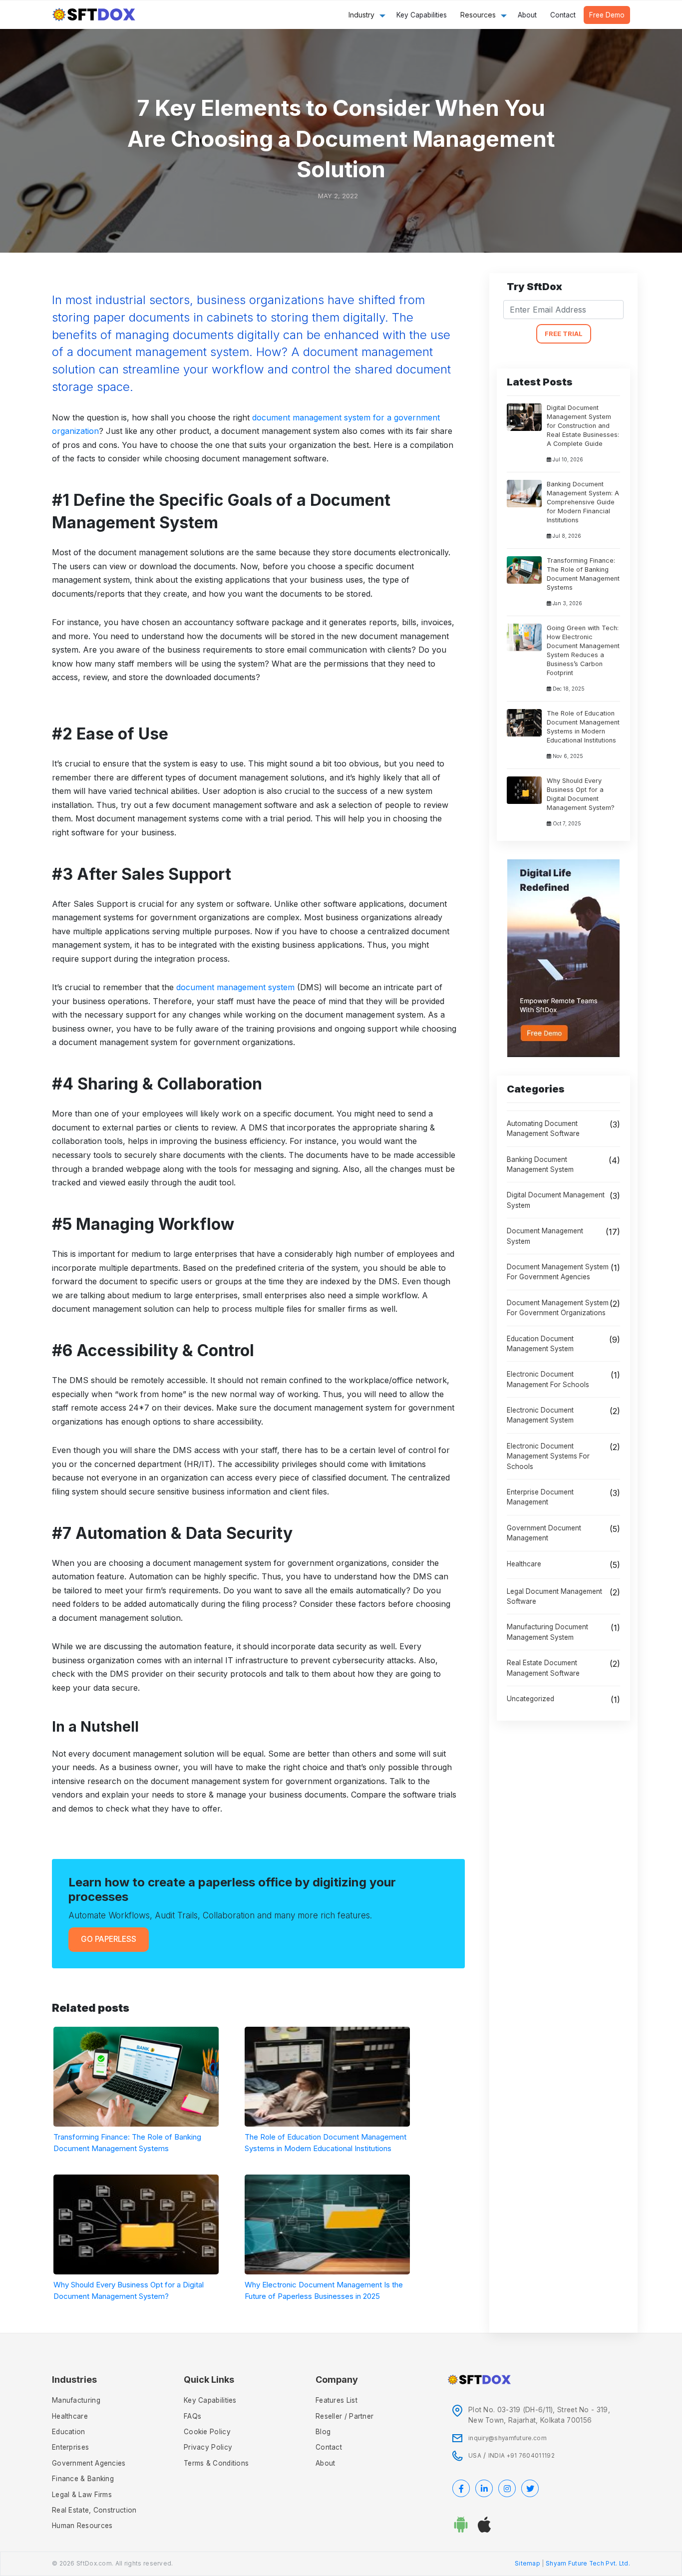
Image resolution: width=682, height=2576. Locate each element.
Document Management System (545, 1236)
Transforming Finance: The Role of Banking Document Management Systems (583, 574)
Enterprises (70, 2447)
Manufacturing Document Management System (547, 1632)
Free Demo (607, 15)
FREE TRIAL (564, 334)
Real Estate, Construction (94, 2510)
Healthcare (524, 1564)
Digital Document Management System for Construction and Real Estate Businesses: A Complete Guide (583, 426)
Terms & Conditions (216, 2463)
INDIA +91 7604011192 (521, 2456)
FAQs (192, 2416)
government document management (544, 1533)
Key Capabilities (422, 15)
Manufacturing (76, 2400)
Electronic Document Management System (540, 1415)
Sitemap (527, 2564)
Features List (337, 2400)
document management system (235, 987)
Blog (323, 2432)
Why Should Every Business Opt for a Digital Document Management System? (581, 794)
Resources (478, 15)
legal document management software (554, 1596)
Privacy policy (208, 2447)
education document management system (540, 1344)
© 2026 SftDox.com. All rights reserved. (113, 2564)
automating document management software (543, 1128)
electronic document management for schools (548, 1379)
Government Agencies (89, 2463)
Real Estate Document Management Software (543, 1668)
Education (69, 2432)
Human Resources (82, 2526)
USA (475, 2456)
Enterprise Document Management (540, 1497)
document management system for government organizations (558, 1308)
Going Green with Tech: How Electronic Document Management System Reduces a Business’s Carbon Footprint (583, 650)
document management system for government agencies (558, 1272)
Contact (563, 15)
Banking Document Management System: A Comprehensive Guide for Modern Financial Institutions (583, 502)
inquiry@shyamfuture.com (508, 2438)
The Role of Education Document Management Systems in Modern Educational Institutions (583, 727)
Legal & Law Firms (82, 2495)
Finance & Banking (83, 2479)
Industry (361, 15)
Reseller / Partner (344, 2416)
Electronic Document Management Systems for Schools (548, 1456)
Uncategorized (530, 1699)
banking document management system (540, 1164)
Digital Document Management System (556, 1200)
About (527, 15)
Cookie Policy (207, 2432)
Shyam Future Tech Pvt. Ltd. (588, 2564)
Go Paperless (109, 1939)
